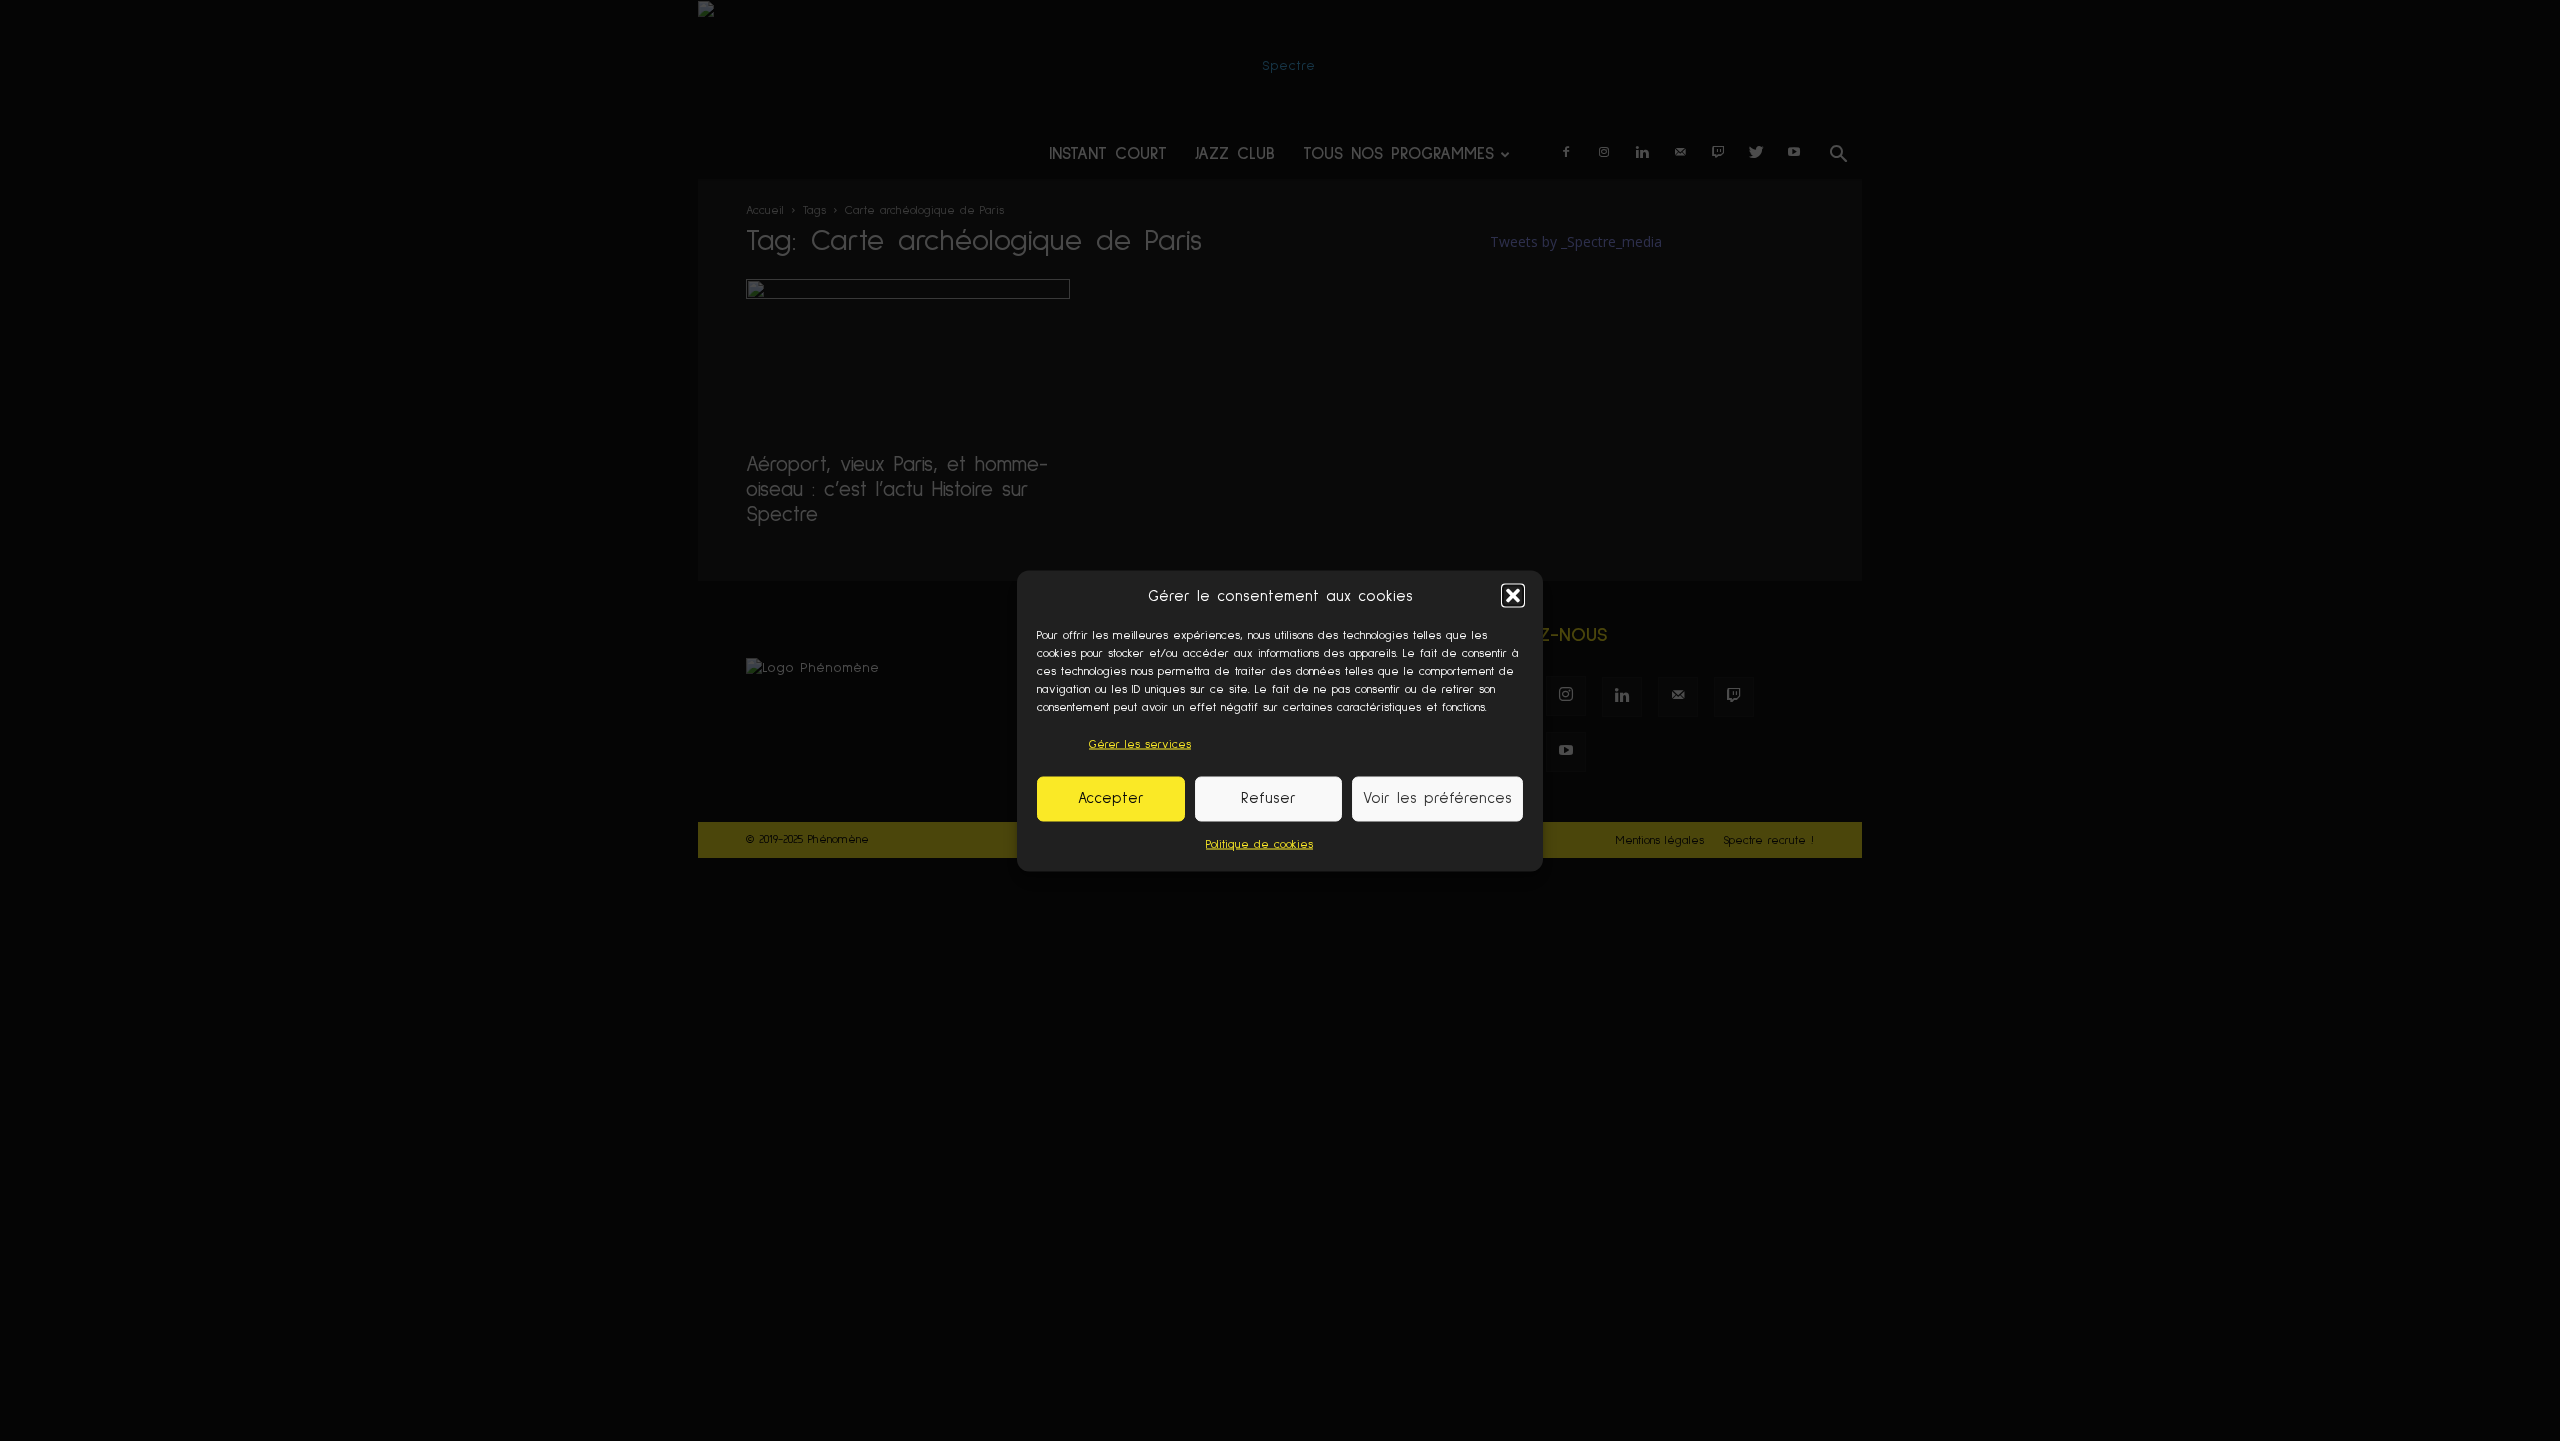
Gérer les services (1140, 744)
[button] (1513, 596)
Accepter (1111, 798)
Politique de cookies (1259, 844)
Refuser (1268, 798)
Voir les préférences (1437, 798)
